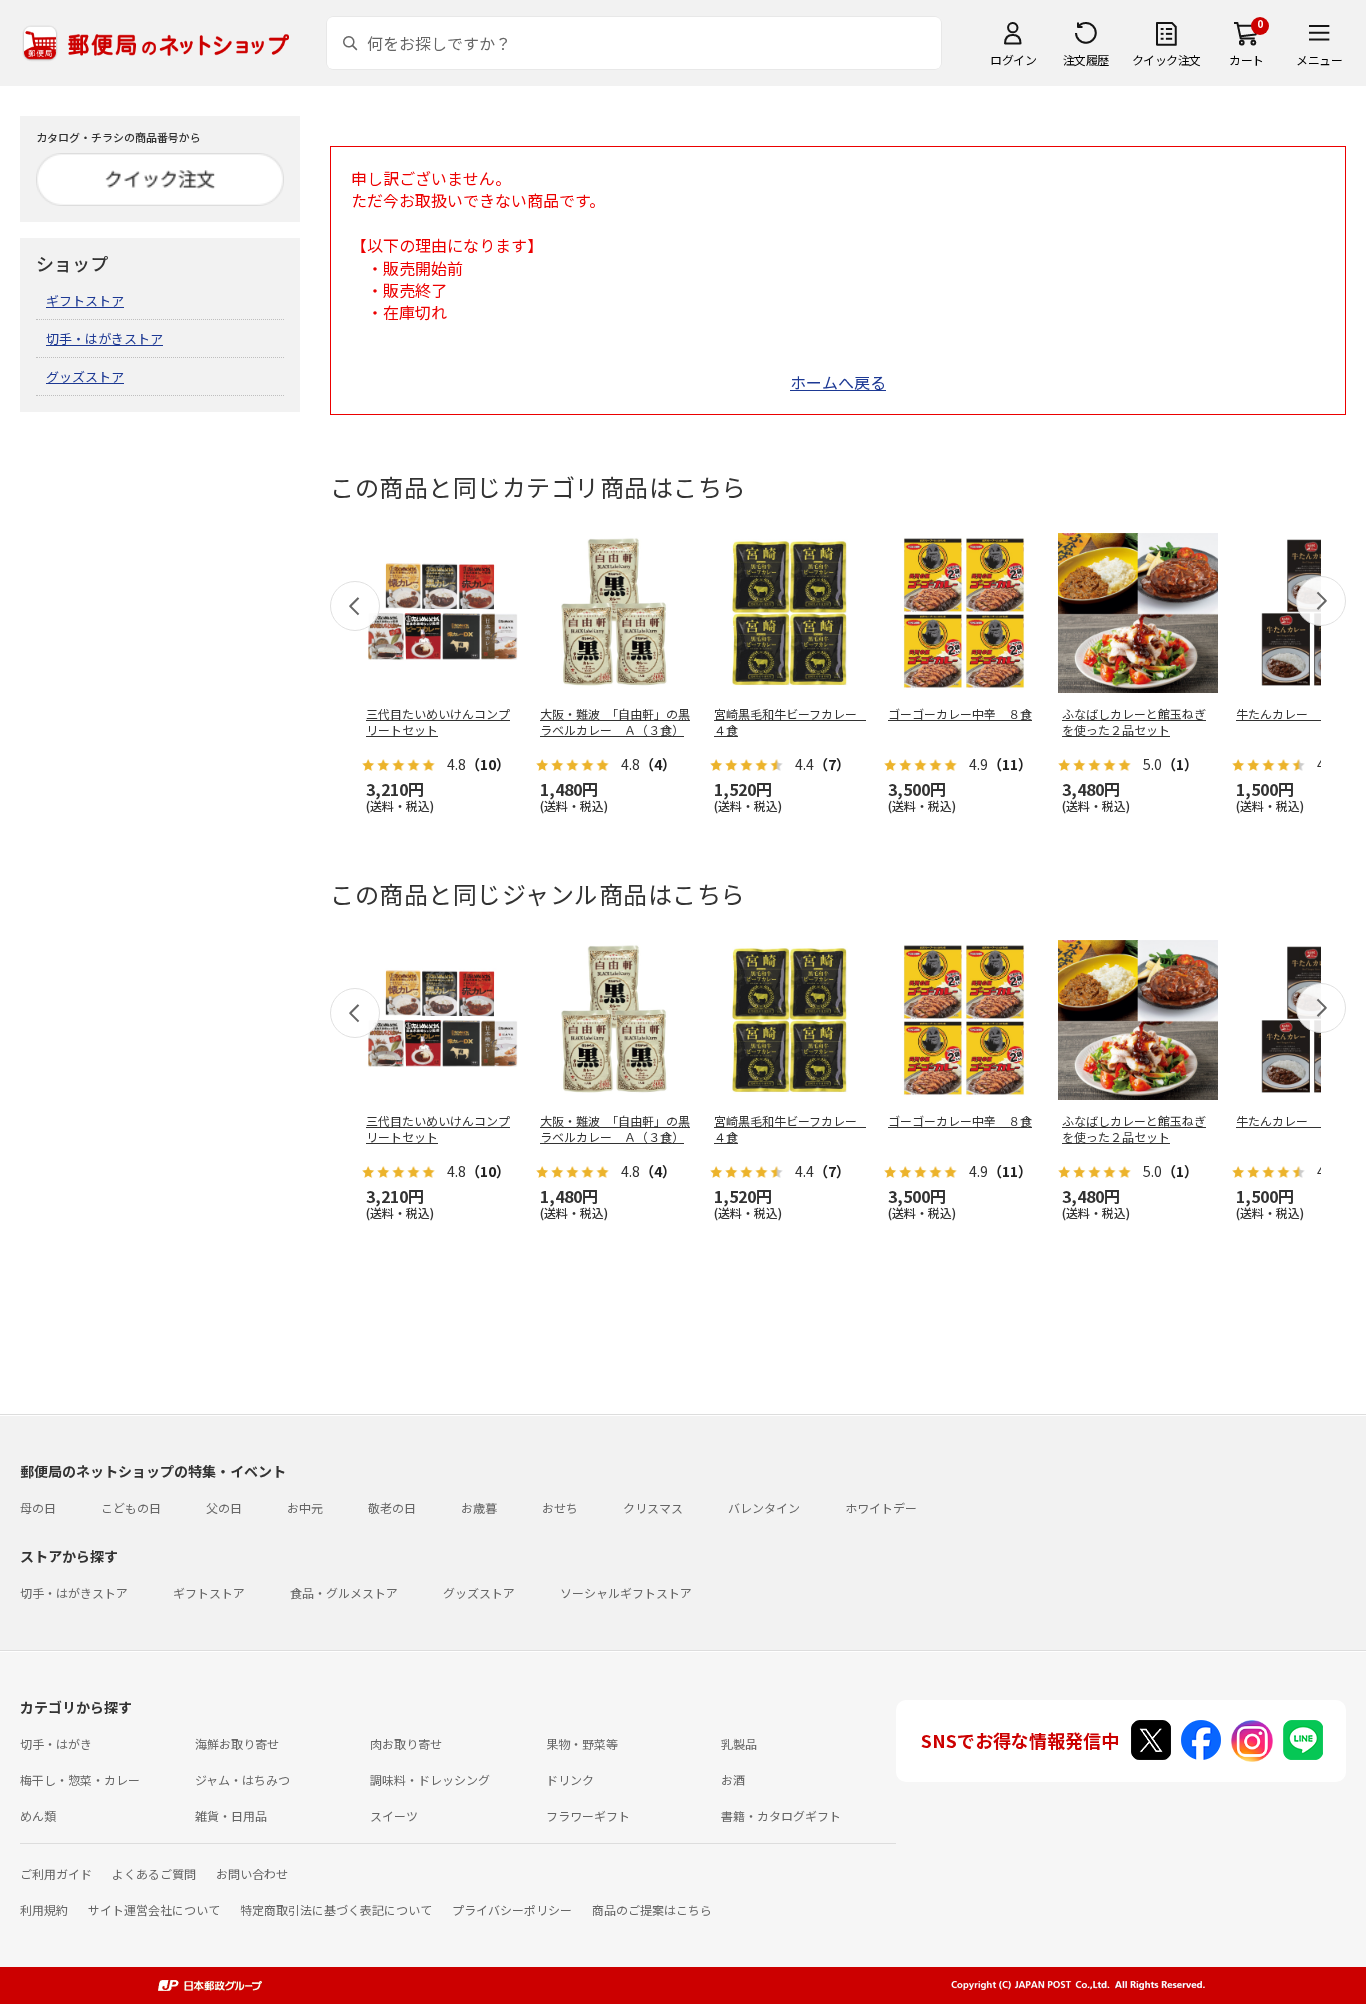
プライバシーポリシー (512, 1909)
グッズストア (85, 376)
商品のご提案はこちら (652, 1909)
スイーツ (394, 1815)
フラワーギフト (588, 1815)
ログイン (1013, 59)
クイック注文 (1166, 59)
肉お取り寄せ (406, 1743)
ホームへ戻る (838, 382)
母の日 (38, 1507)
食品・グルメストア (344, 1592)
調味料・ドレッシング (430, 1779)
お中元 (305, 1507)
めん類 (38, 1815)
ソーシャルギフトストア (626, 1592)
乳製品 (739, 1743)
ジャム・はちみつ (242, 1779)
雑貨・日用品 (231, 1815)
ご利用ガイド (56, 1873)
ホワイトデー (881, 1507)
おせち (560, 1507)
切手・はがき (56, 1743)
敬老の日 (392, 1507)
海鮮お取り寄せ (237, 1743)
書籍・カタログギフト (781, 1815)
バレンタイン (764, 1507)
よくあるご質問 (154, 1873)
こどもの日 (131, 1507)
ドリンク (570, 1779)
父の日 (224, 1507)
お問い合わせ (252, 1873)
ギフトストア (85, 300)
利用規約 (44, 1909)
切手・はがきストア (104, 338)
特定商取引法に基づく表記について (336, 1909)
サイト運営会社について (154, 1909)
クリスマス (653, 1507)
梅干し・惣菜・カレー (80, 1779)
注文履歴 (1086, 59)
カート (1246, 59)
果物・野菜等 (582, 1743)
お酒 (733, 1779)
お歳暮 (479, 1507)
